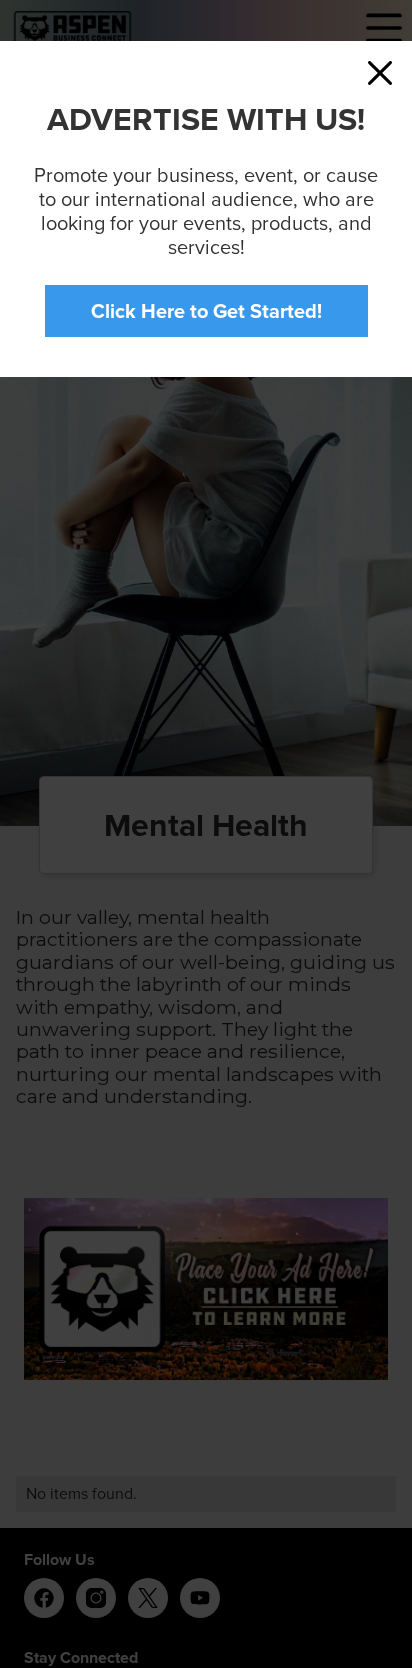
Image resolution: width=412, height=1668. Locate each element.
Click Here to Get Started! (206, 311)
